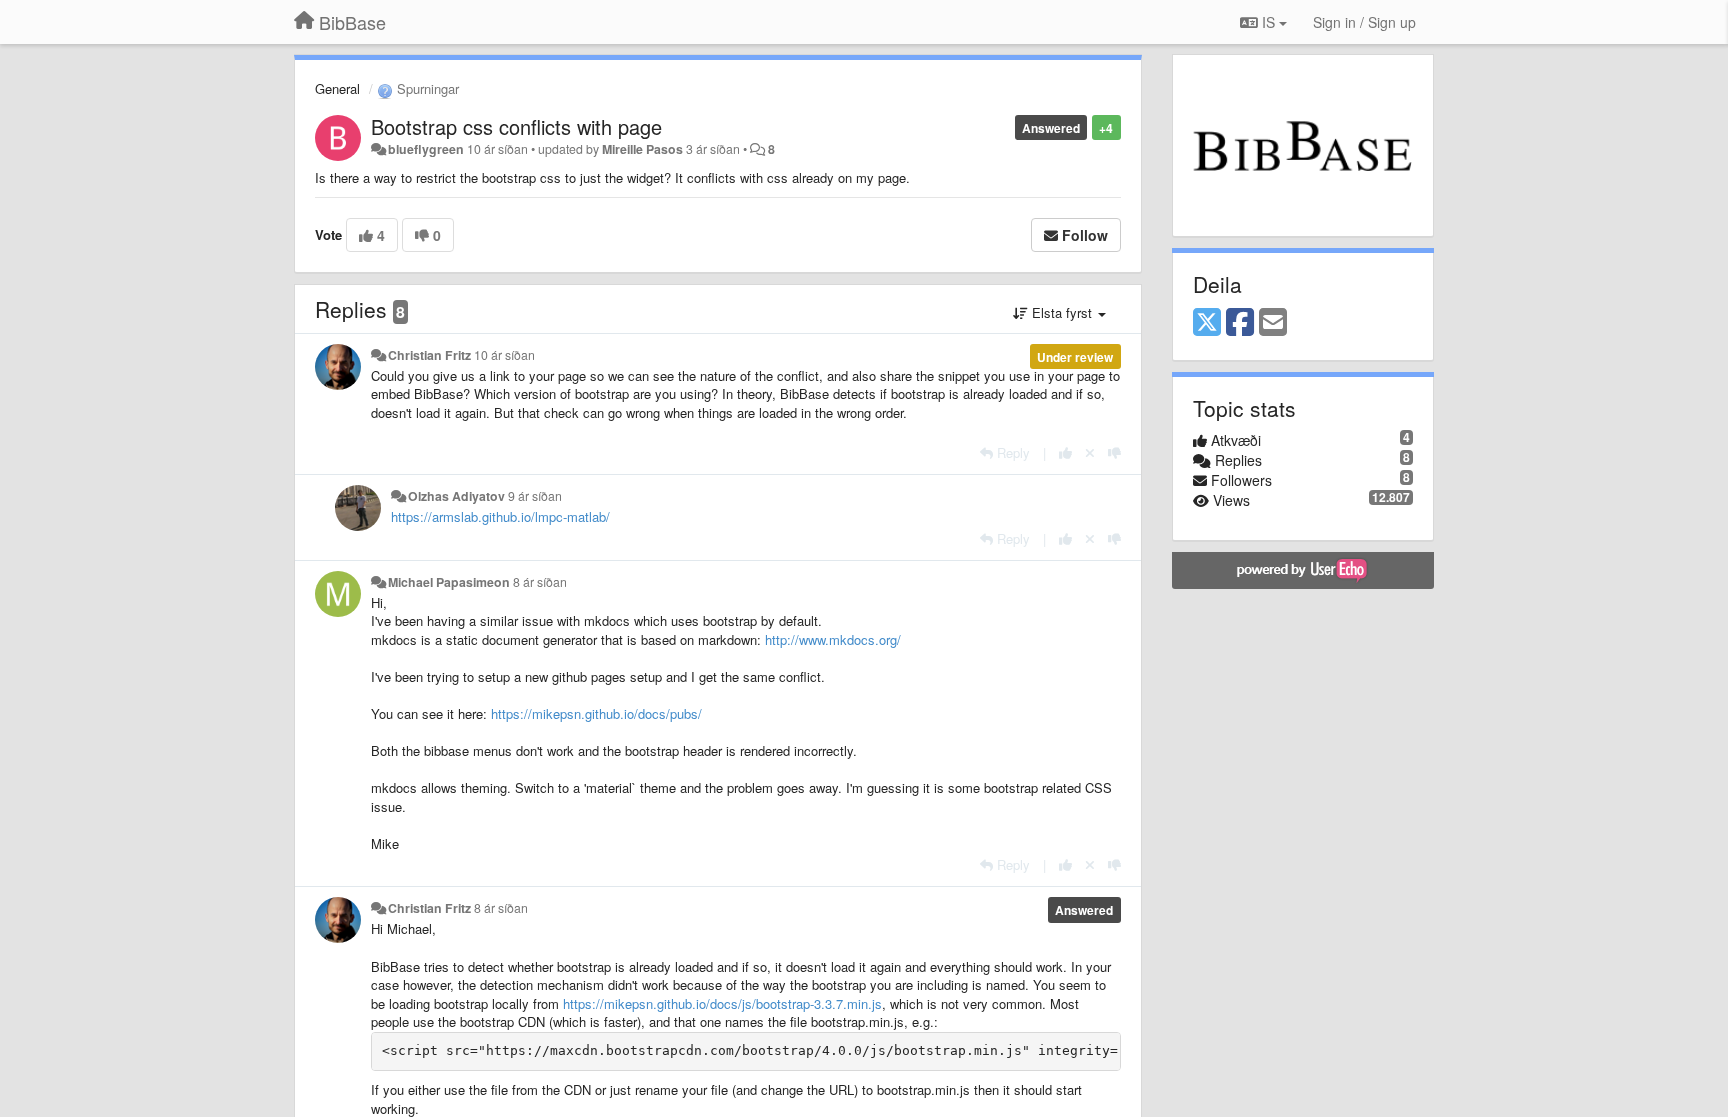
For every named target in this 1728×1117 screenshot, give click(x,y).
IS (1268, 22)
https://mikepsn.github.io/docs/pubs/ (596, 713)
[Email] (1273, 323)
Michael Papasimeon (449, 582)
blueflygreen (426, 149)
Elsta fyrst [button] (1062, 312)
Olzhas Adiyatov (456, 496)
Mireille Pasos (642, 149)
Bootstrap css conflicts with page (516, 126)
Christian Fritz (429, 355)
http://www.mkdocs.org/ (833, 639)
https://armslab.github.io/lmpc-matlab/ (500, 516)
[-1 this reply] (1114, 452)
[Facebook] (1240, 323)
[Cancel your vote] (1090, 452)
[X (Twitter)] (1207, 323)
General (337, 88)
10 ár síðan (504, 355)
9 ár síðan (535, 496)
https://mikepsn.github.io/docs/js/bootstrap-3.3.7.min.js (722, 1003)
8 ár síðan (540, 582)
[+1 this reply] (1065, 452)
